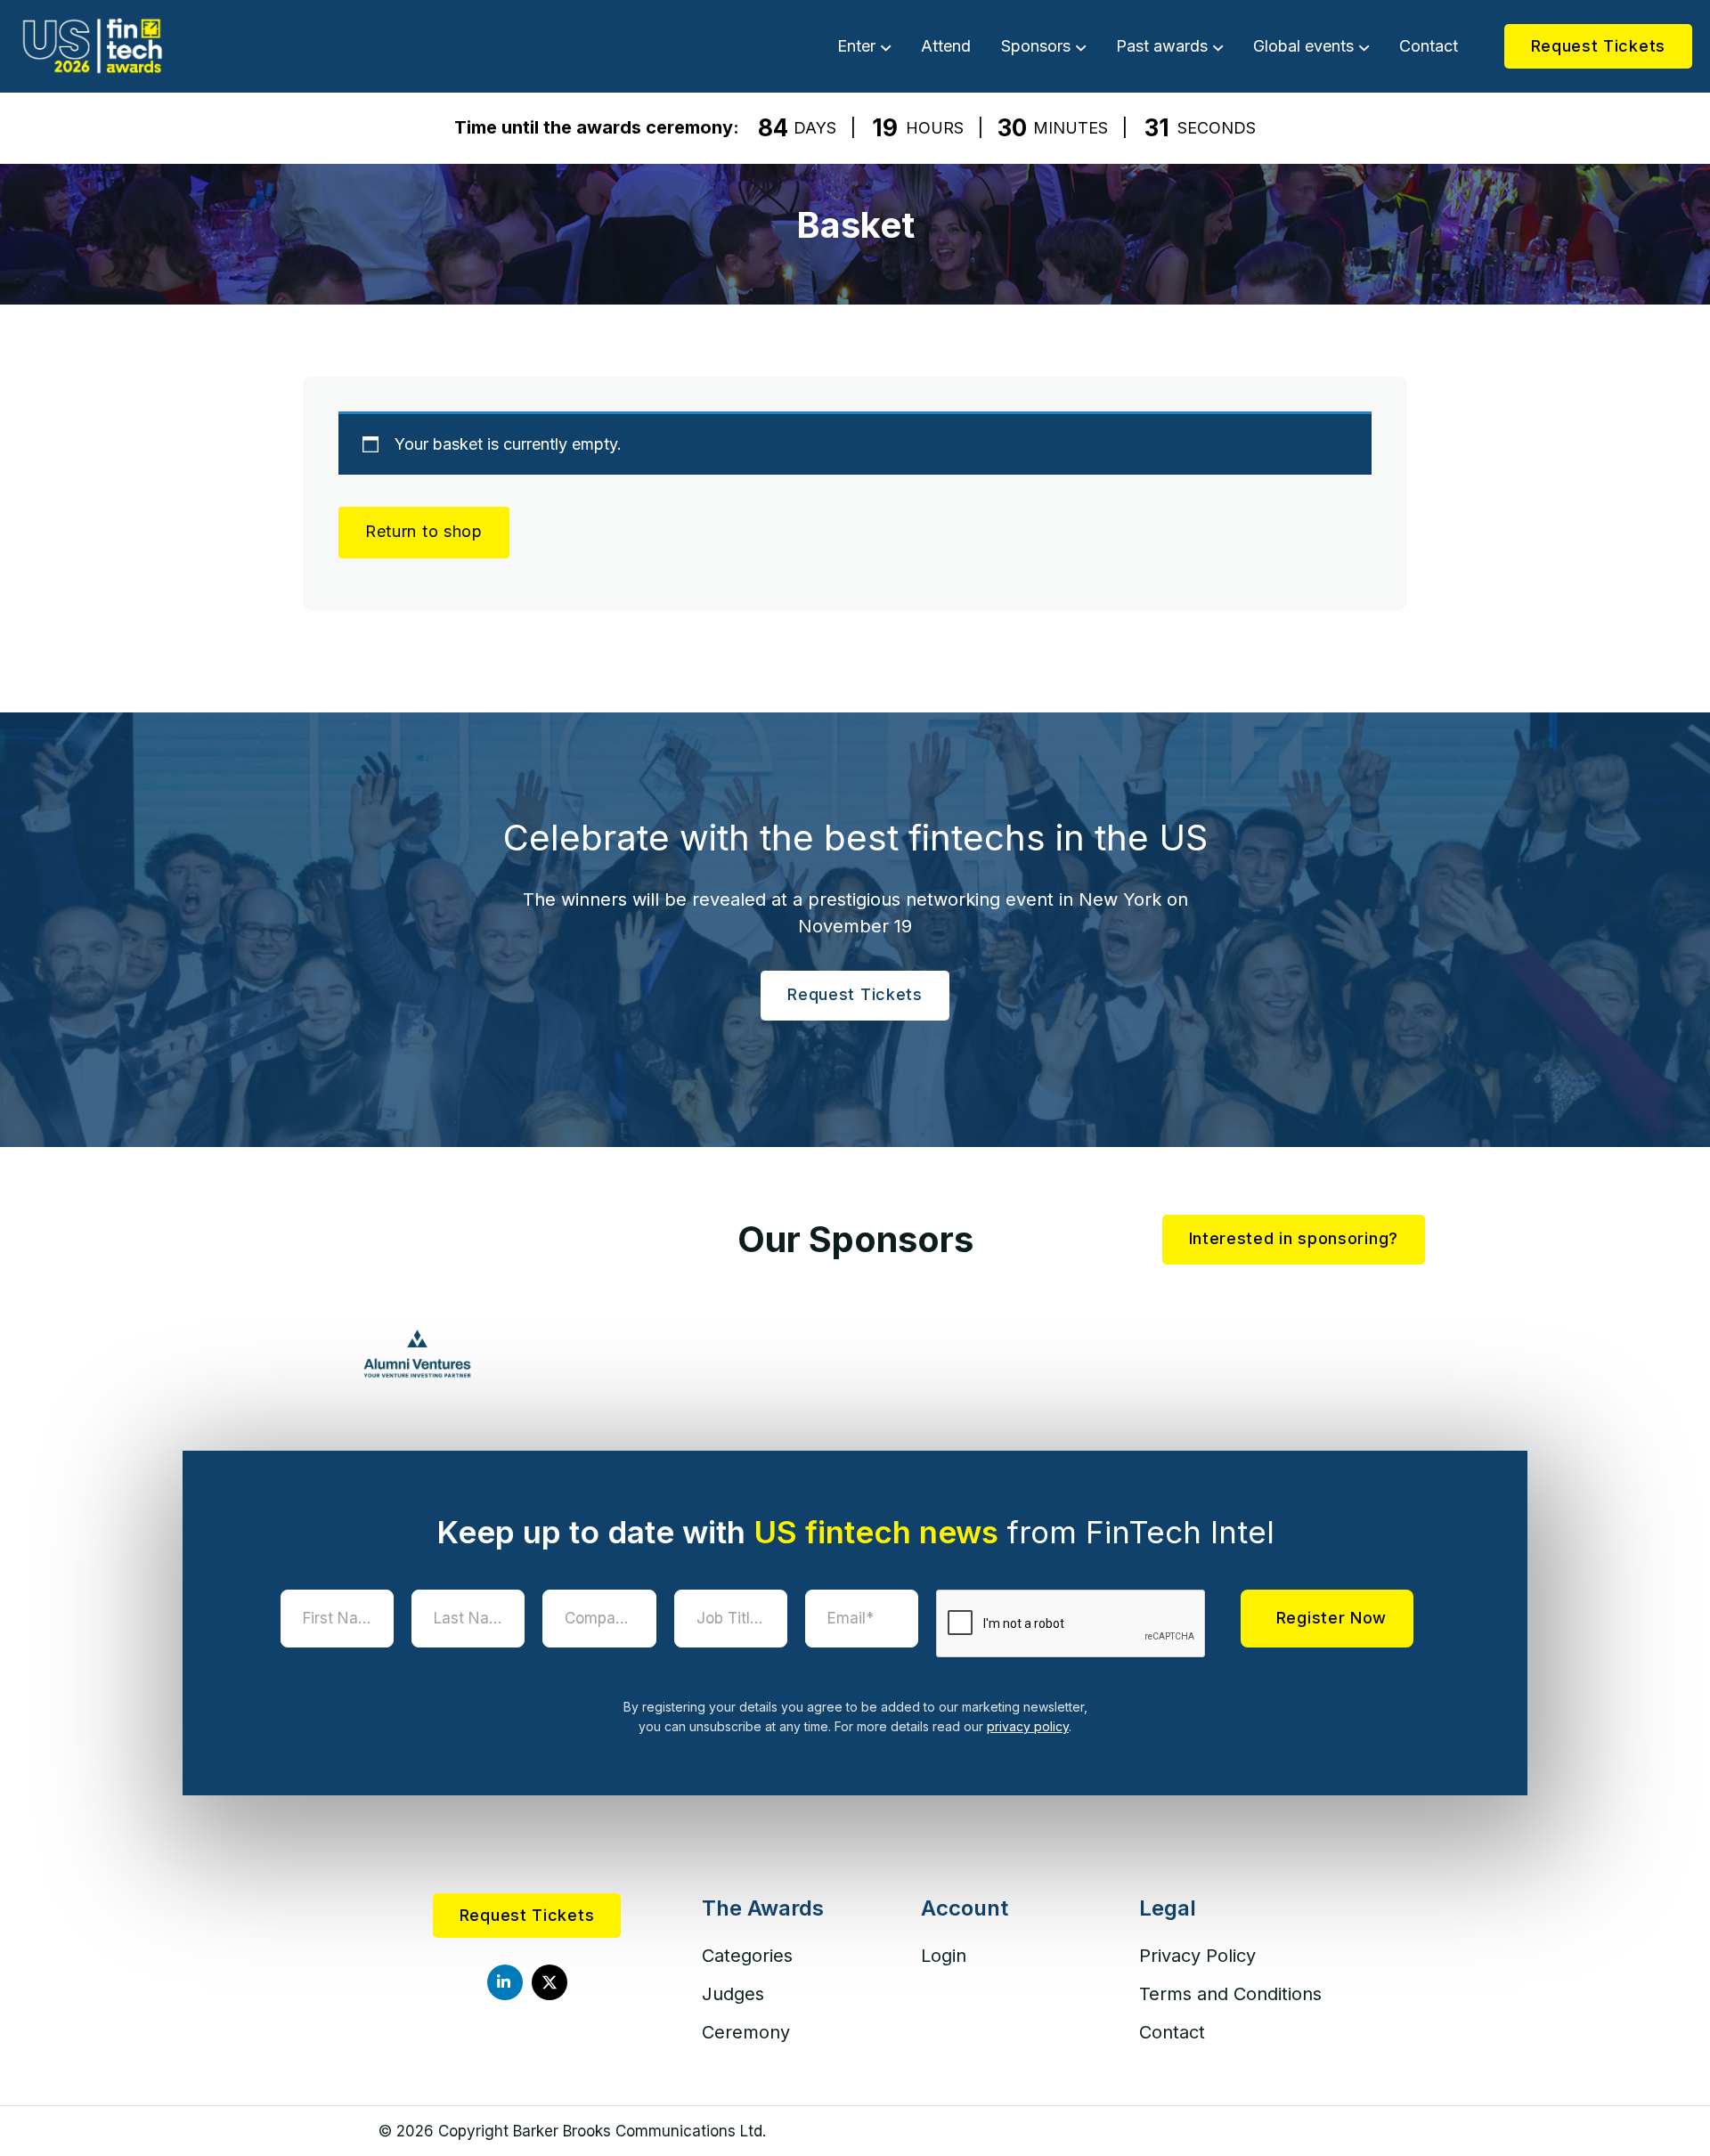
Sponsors (1036, 46)
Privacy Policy (1197, 1956)
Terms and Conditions (1230, 1994)
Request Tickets (1599, 46)
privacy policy (1028, 1726)
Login (944, 1956)
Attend (946, 46)
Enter (856, 46)
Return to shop (424, 531)
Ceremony (746, 2032)
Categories (747, 1956)
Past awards (1162, 46)
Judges (733, 1994)
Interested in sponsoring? (1294, 1238)
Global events (1303, 46)
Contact (1429, 46)
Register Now (1331, 1618)
